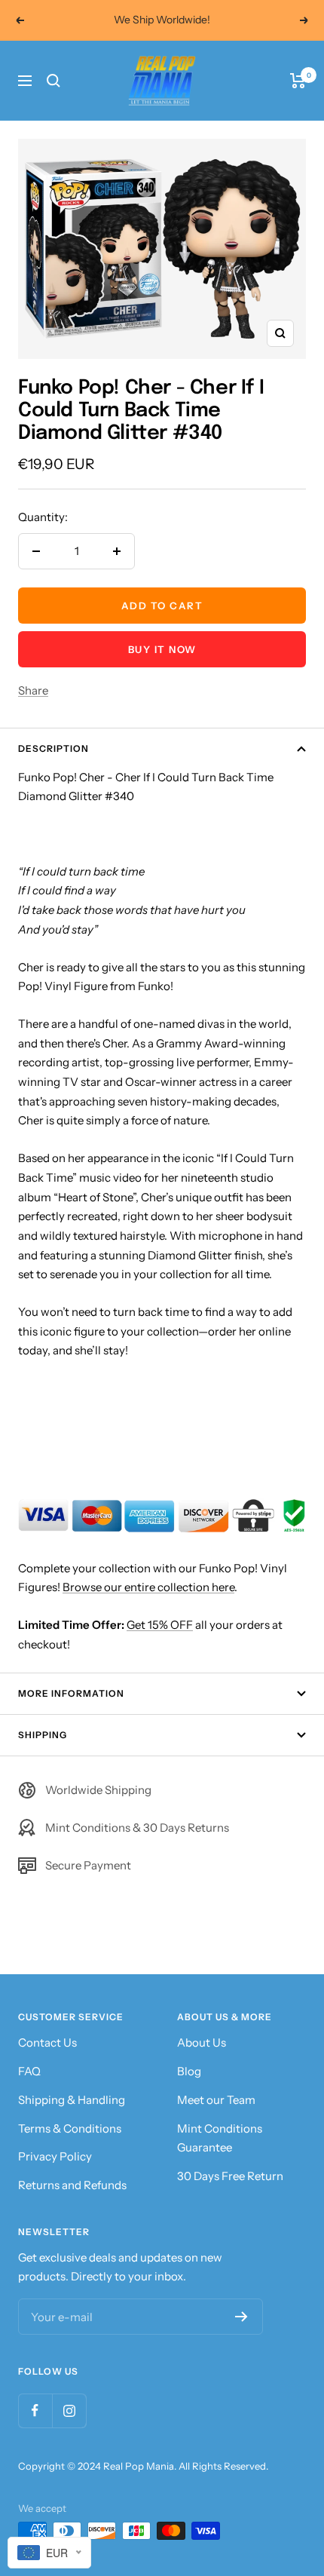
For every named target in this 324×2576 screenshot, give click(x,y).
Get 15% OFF (160, 1625)
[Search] (53, 81)
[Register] (241, 2317)
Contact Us (47, 2042)
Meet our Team (216, 2100)
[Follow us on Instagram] (69, 2410)
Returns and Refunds (72, 2185)
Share (33, 690)
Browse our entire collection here (148, 1587)
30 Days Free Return (230, 2176)
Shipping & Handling (72, 2100)
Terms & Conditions (70, 2128)
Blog (189, 2071)
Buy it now (162, 649)
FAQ (29, 2071)
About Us (202, 2042)
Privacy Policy (55, 2156)
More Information (71, 1693)
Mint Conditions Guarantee (220, 2138)
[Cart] (298, 81)
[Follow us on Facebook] (35, 2410)
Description (53, 748)
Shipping (43, 1735)
